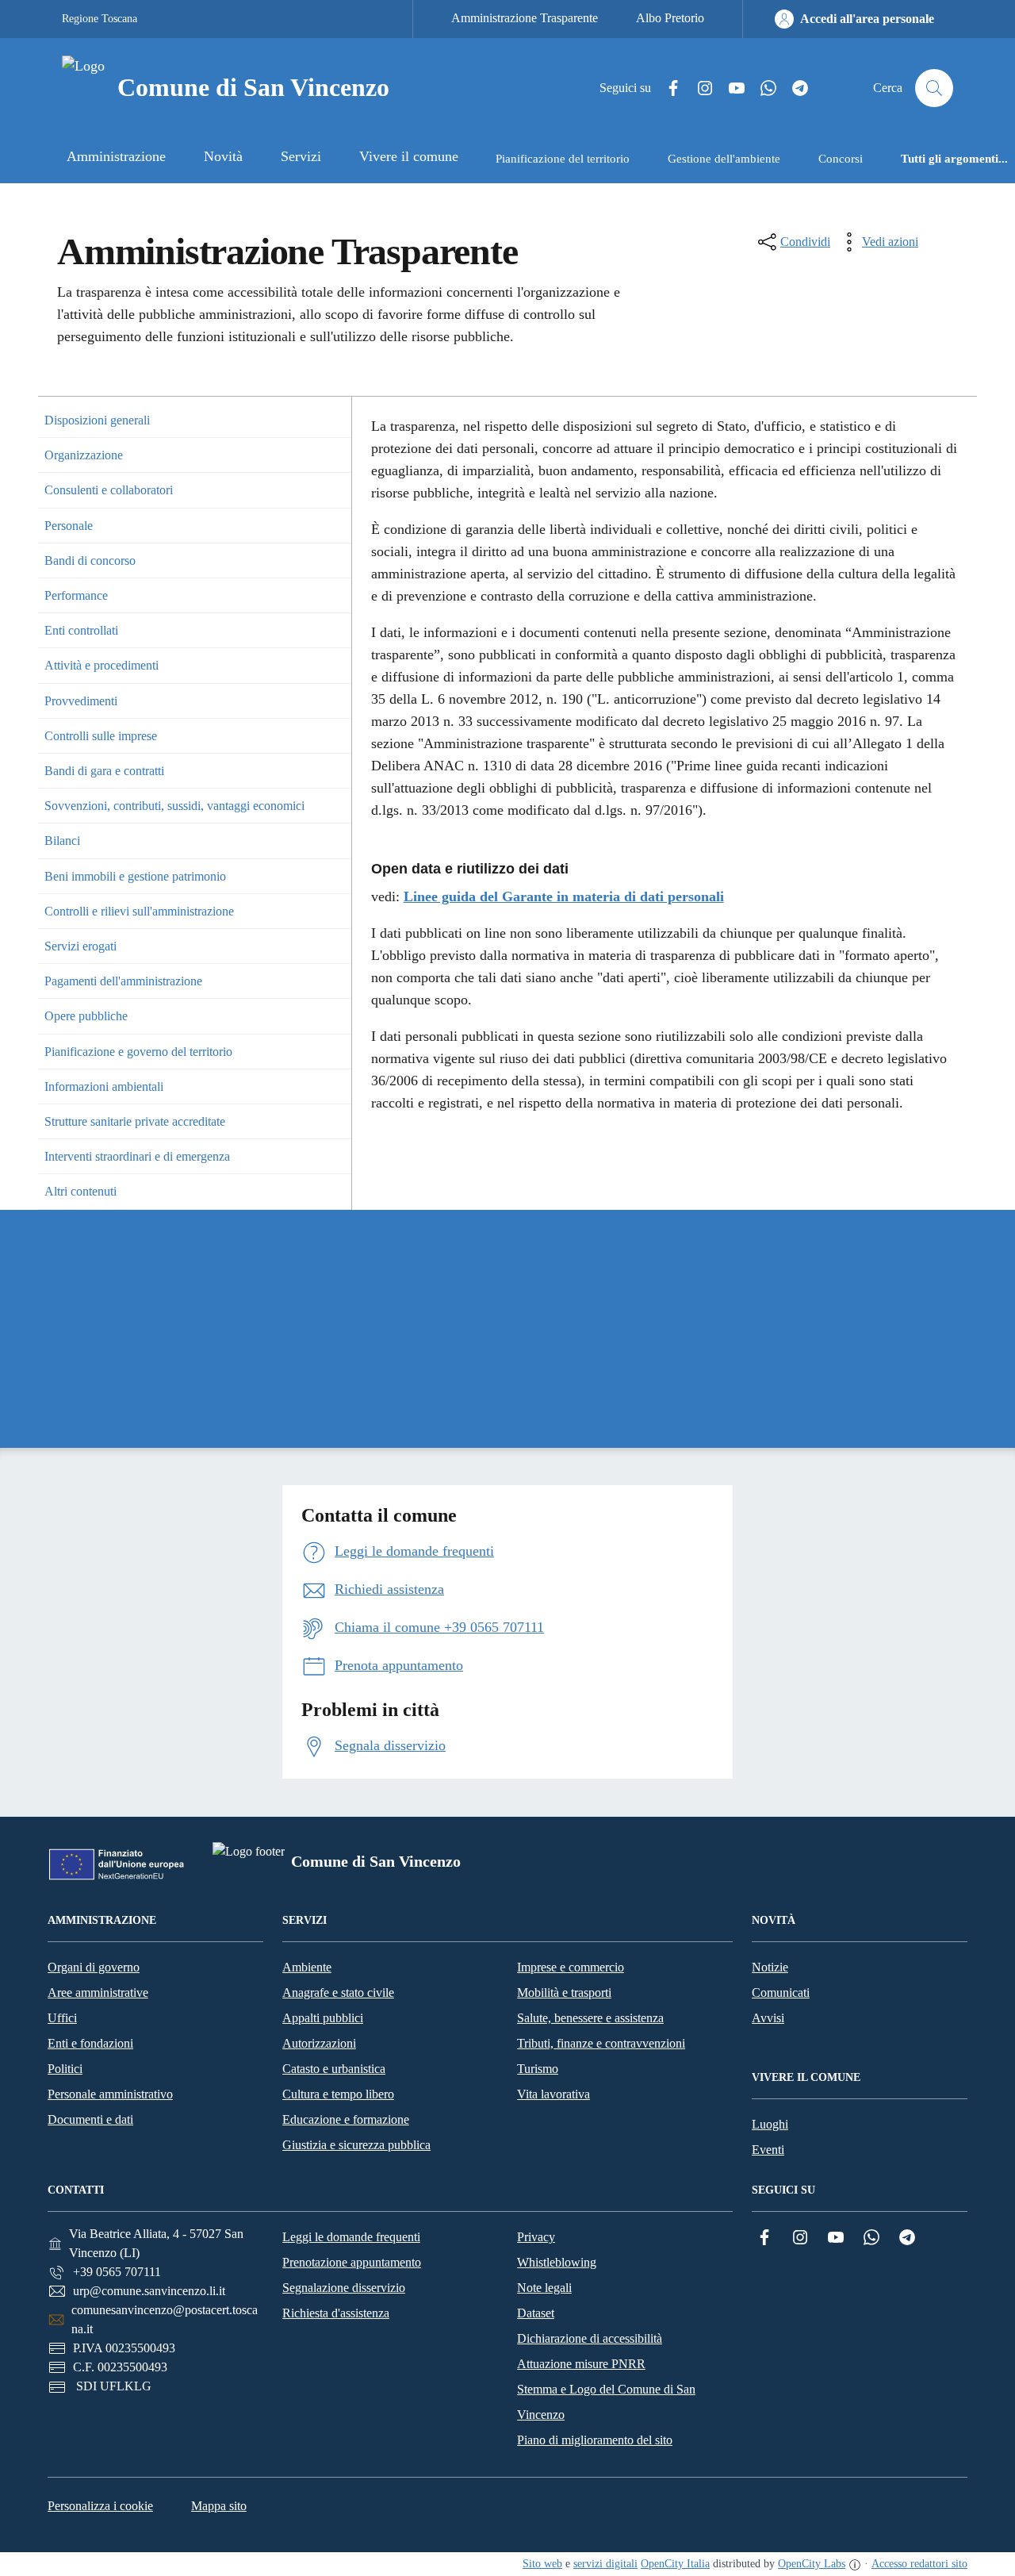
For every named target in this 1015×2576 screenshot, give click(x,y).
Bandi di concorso (90, 561)
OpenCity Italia (675, 2564)
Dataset (536, 2313)
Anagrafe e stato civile (338, 1992)
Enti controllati (81, 630)
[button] (337, 420)
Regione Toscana (100, 19)
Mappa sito (219, 2506)
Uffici (62, 2018)
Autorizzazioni (319, 2043)
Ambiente (307, 1967)
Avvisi (768, 2018)
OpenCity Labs (812, 2564)
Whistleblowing (557, 2262)
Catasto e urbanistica (334, 2069)
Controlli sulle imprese (101, 736)
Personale (69, 526)
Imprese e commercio (571, 1967)
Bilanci (62, 841)
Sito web (542, 2564)
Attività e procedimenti (101, 665)
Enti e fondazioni (90, 2043)
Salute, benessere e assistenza (590, 2018)
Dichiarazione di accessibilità (590, 2338)
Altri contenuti (80, 1191)
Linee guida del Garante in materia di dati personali (564, 896)
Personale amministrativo (110, 2094)
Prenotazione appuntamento (352, 2262)
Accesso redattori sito (919, 2564)
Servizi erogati (80, 946)
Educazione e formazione (346, 2119)
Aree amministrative (98, 1992)
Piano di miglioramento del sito (595, 2440)
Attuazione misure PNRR (581, 2364)
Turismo (538, 2069)
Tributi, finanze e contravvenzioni (601, 2043)
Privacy (536, 2237)
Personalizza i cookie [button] (100, 2506)
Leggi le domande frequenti (351, 2237)
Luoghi (770, 2124)
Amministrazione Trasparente (525, 18)
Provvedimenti (81, 701)
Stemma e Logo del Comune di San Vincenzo (606, 2402)
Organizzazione (84, 455)
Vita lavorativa (553, 2094)
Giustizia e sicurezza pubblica (356, 2145)
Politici (65, 2069)
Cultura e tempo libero (338, 2094)
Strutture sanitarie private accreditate (135, 1121)
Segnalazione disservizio (344, 2288)
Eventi (768, 2150)
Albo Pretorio (670, 18)
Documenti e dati (90, 2119)
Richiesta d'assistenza (336, 2313)
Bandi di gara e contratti (104, 771)
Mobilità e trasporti (564, 1992)
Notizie (770, 1967)
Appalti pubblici (323, 2018)
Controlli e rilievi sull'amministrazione (139, 911)
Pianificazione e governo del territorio (138, 1052)
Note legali (544, 2288)
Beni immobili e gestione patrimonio (135, 876)
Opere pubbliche (86, 1016)
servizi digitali (605, 2564)
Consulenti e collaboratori (109, 490)
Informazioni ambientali (104, 1086)
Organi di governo (94, 1967)
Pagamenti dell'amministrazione (123, 981)
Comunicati (781, 1992)
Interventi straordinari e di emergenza (137, 1156)
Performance (76, 595)
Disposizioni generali (97, 420)
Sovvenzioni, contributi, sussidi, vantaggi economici (174, 806)
